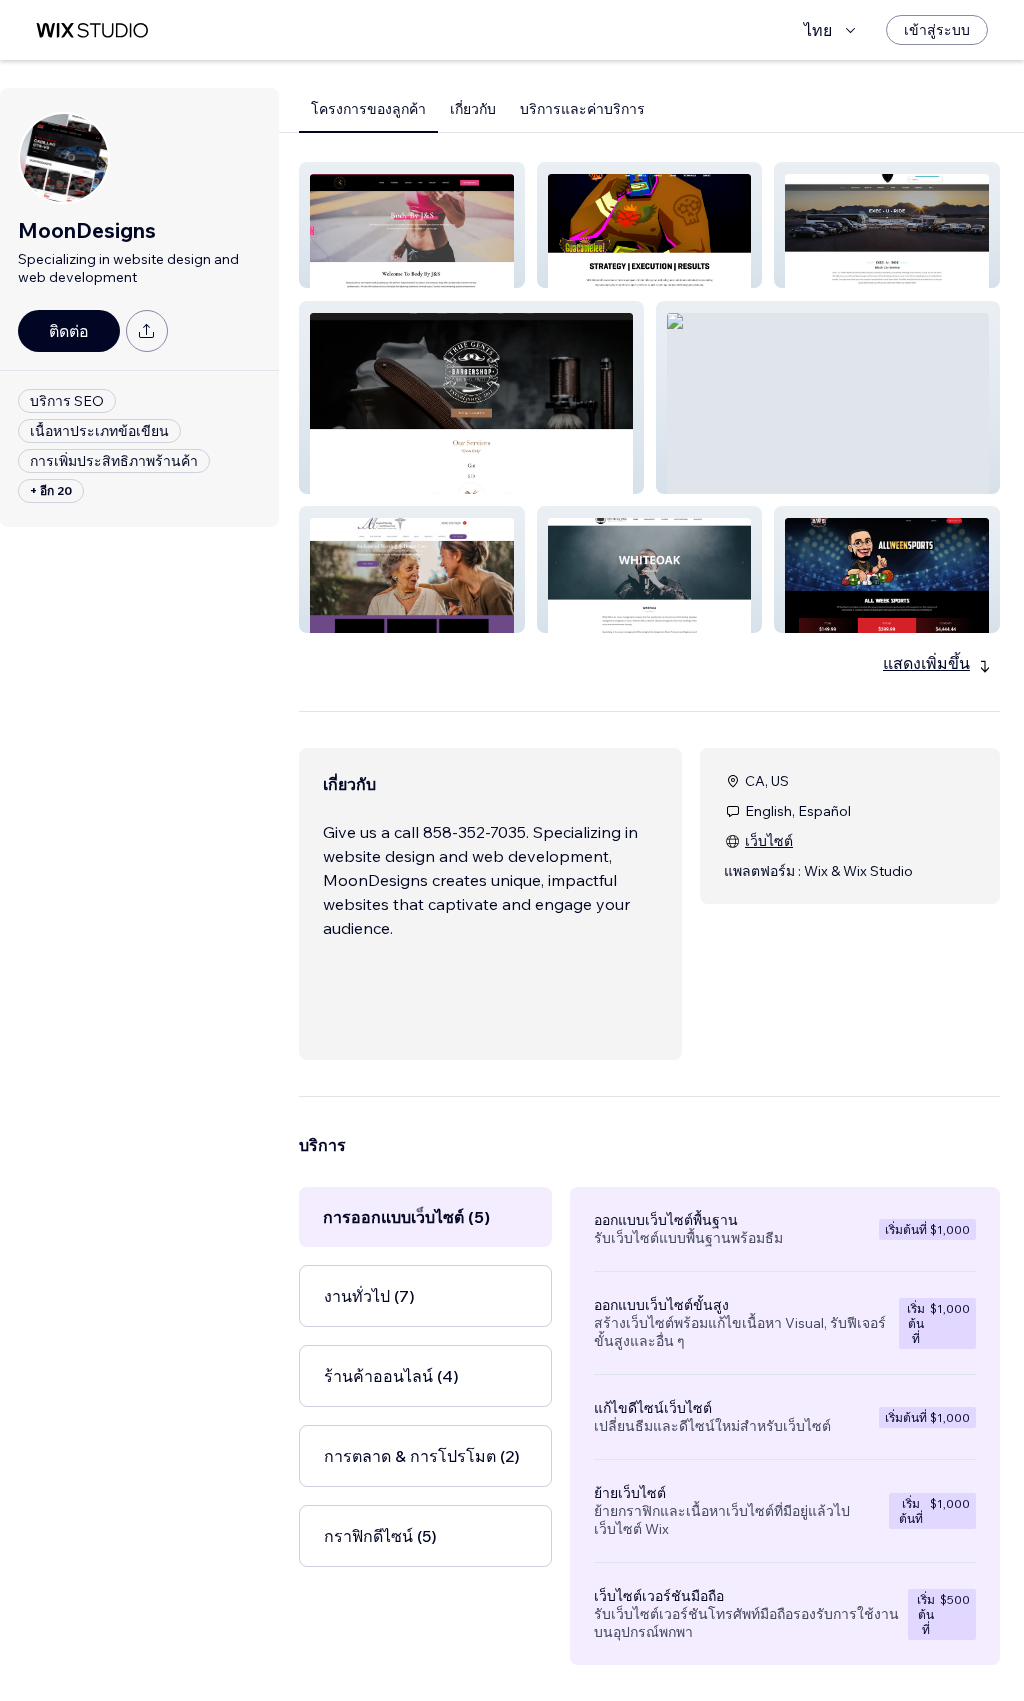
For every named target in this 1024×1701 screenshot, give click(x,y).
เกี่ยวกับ (473, 109)
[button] (412, 225)
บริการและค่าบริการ (582, 109)
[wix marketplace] (92, 30)
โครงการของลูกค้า (368, 109)
